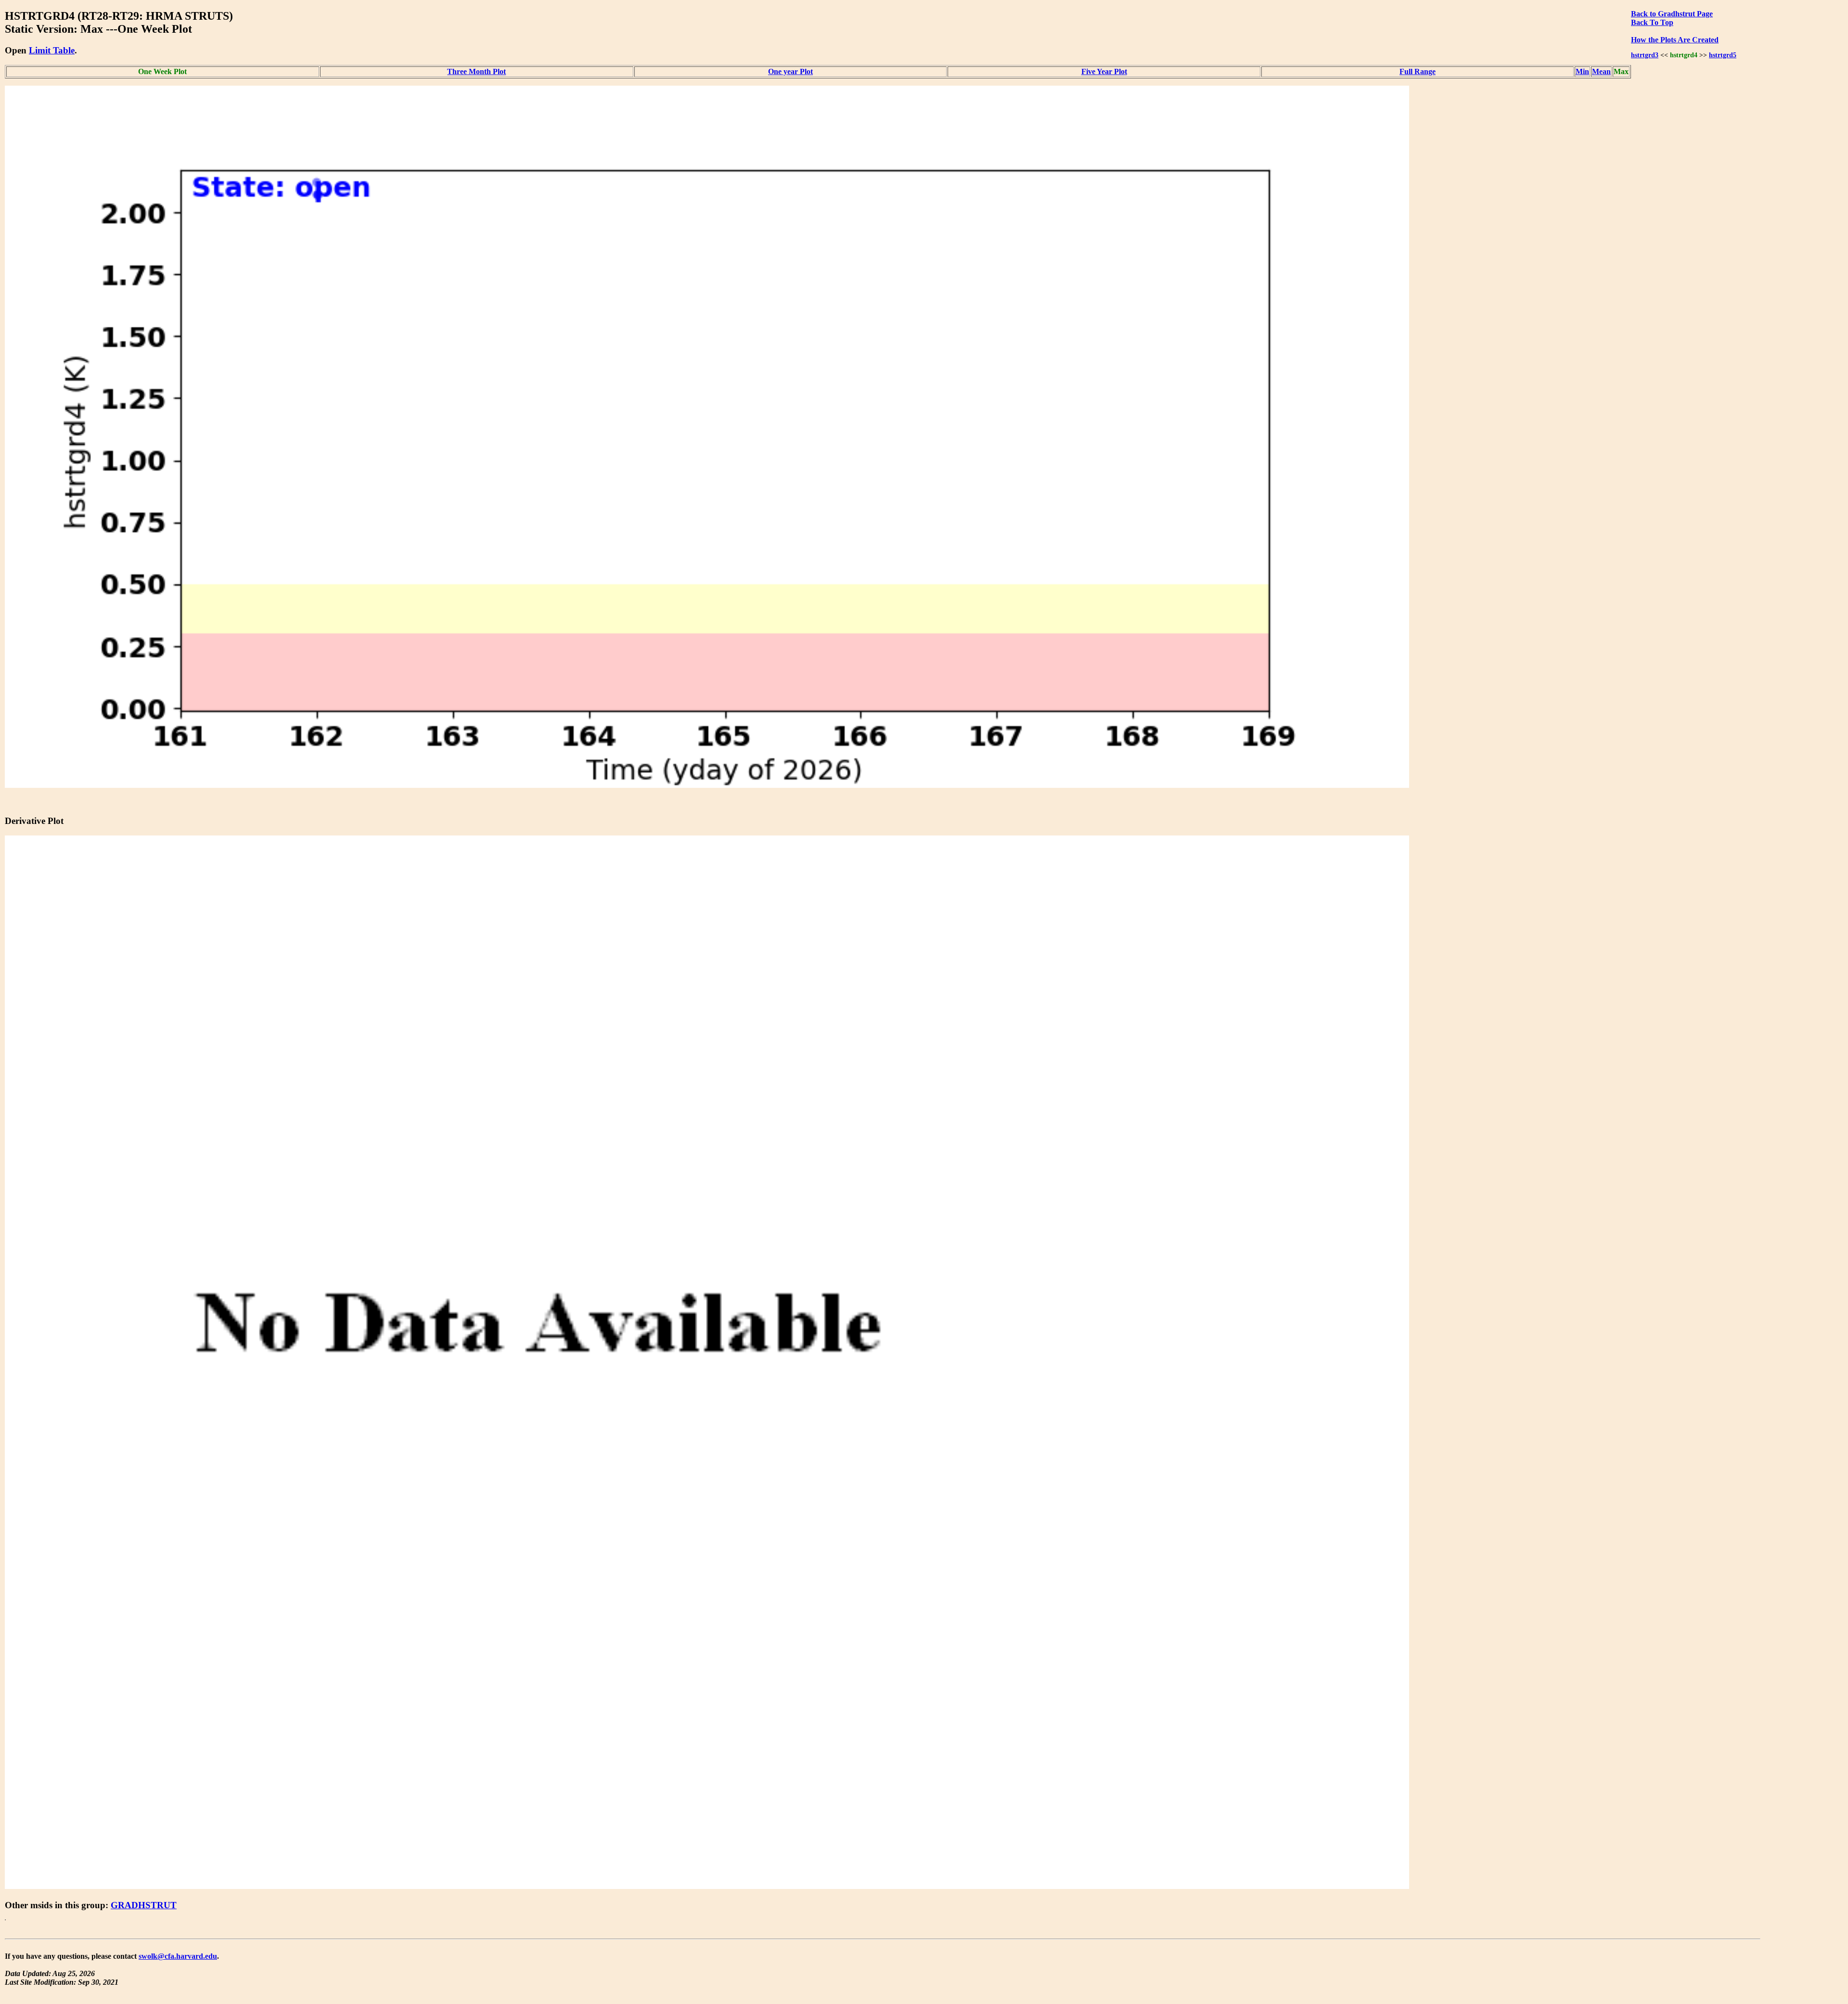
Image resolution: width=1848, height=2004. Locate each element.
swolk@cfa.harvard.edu (178, 1956)
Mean (1601, 71)
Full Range (1418, 71)
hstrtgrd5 (1723, 55)
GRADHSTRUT (144, 1905)
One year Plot (790, 71)
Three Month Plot (476, 71)
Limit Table (52, 50)
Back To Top (1652, 22)
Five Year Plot (1104, 71)
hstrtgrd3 (1645, 55)
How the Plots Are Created (1675, 40)
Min (1582, 71)
